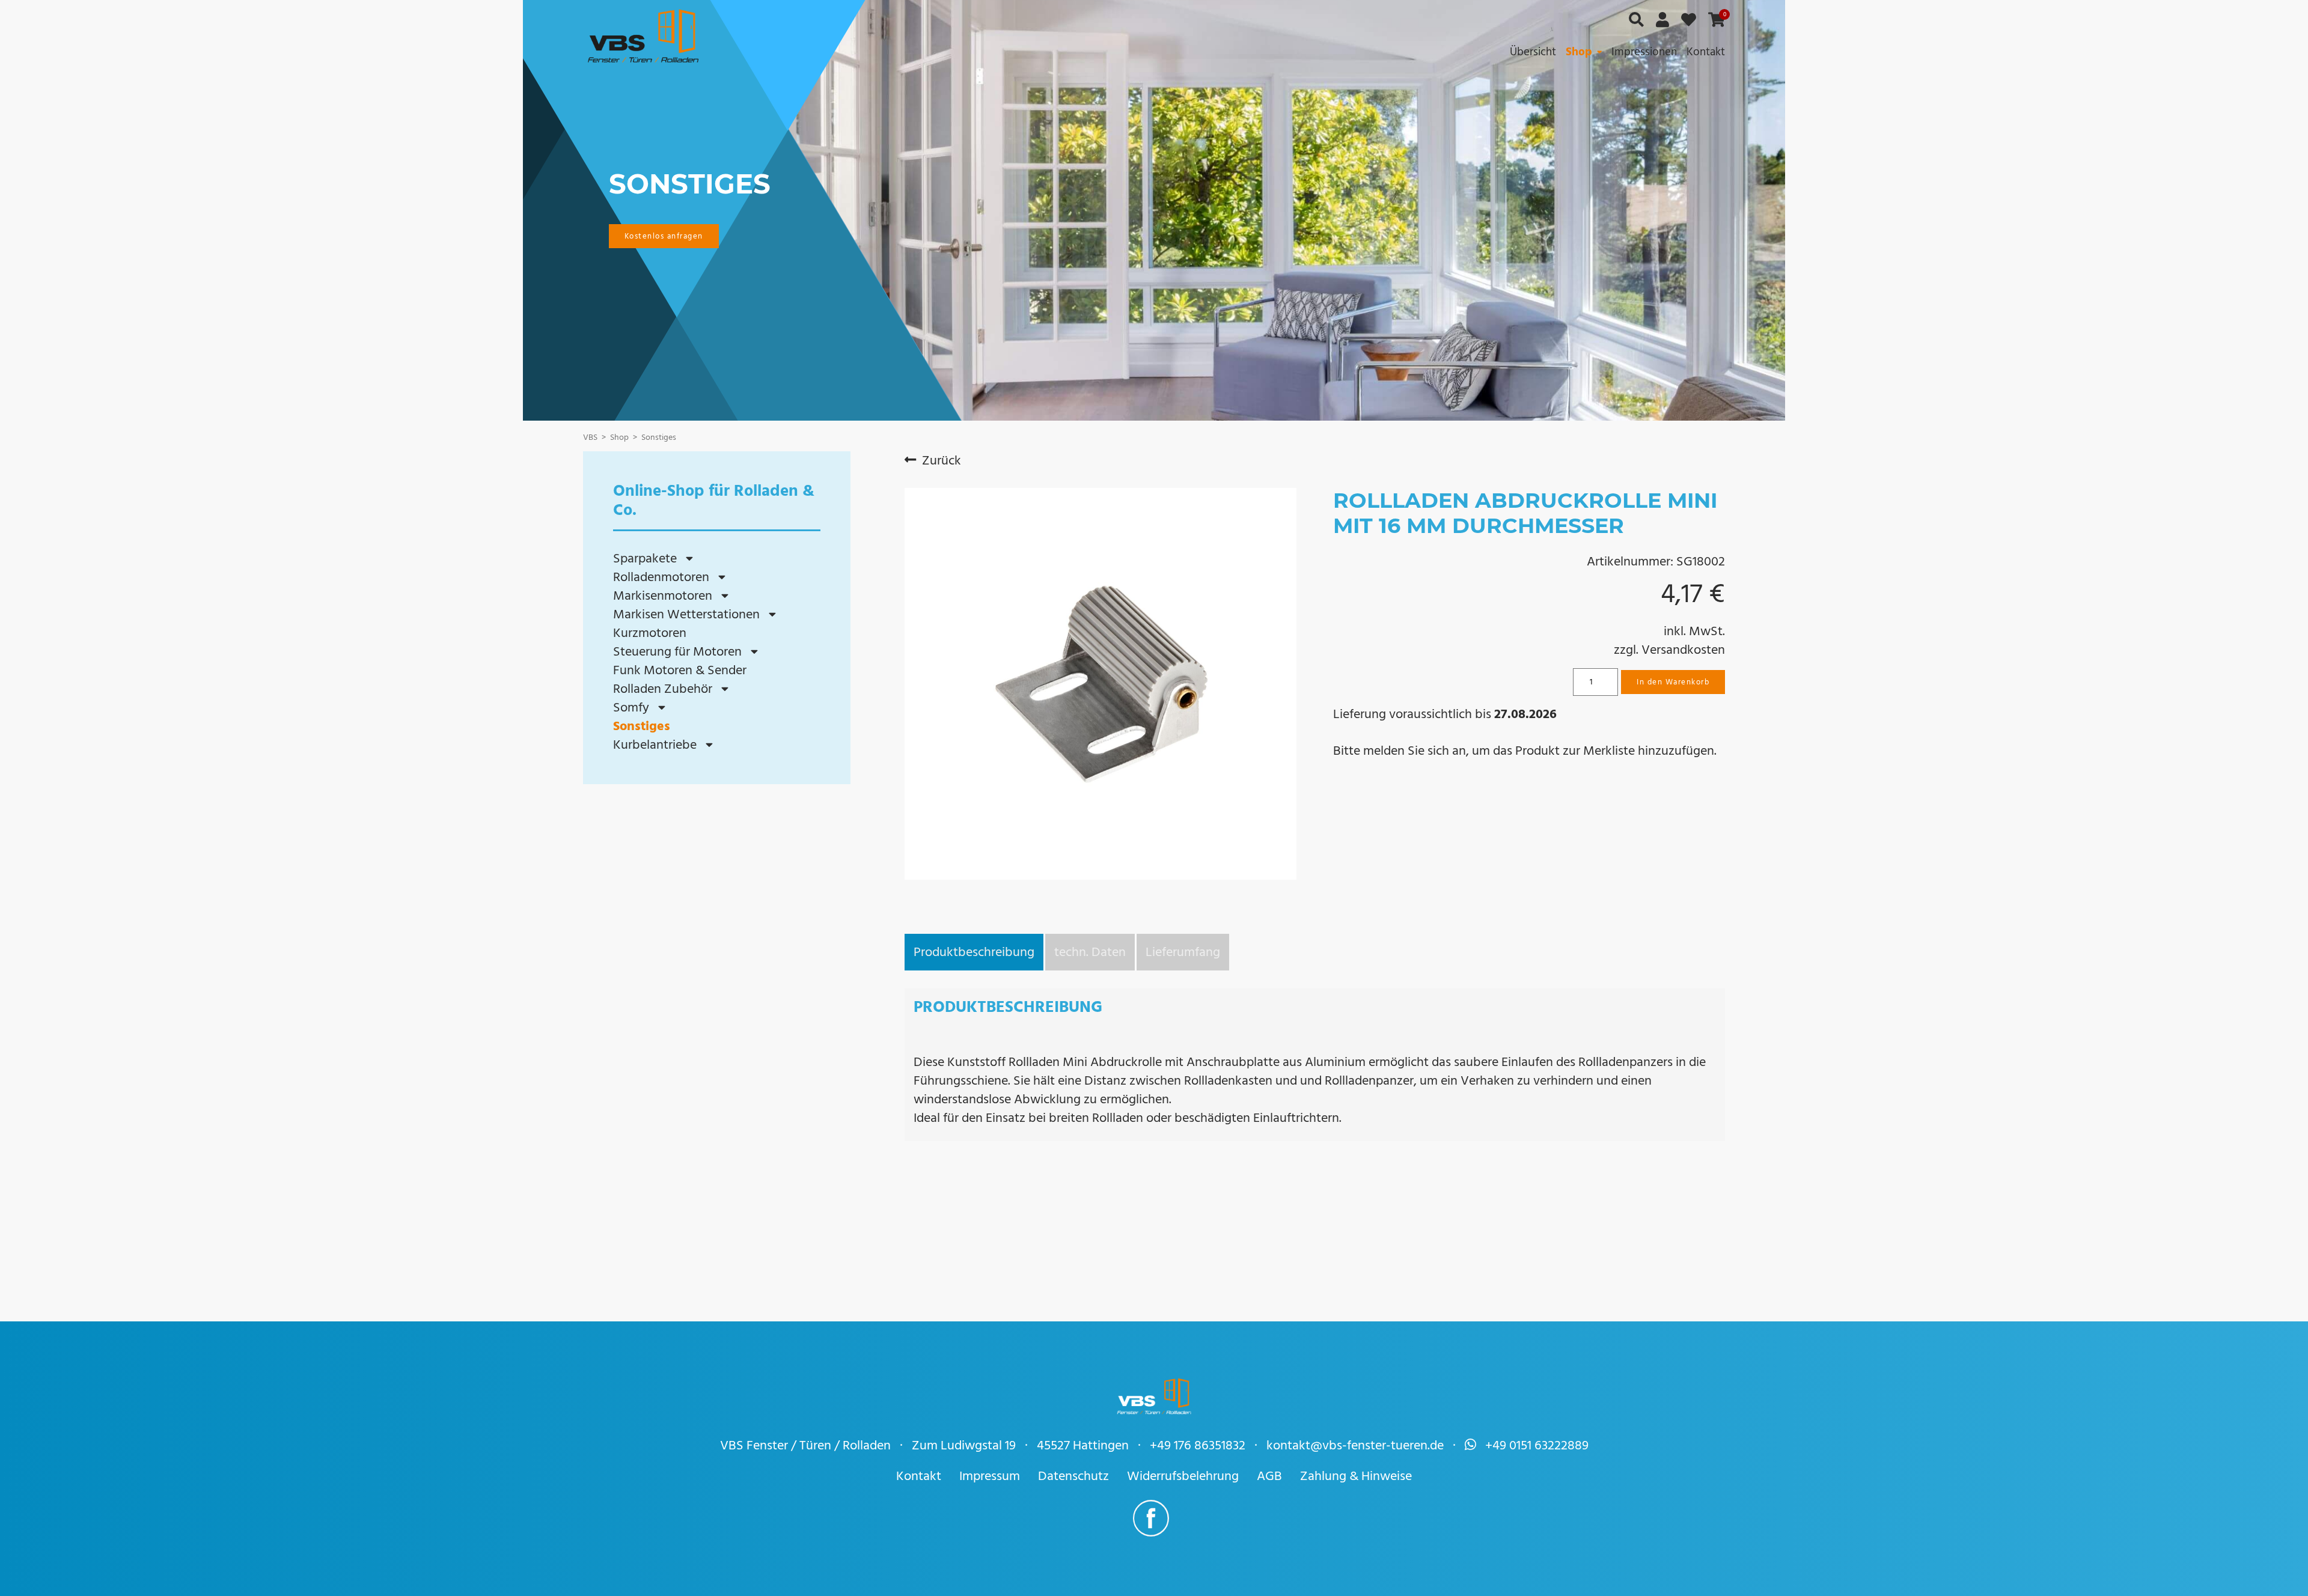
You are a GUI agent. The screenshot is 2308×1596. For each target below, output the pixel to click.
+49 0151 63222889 (1537, 1445)
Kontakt (1706, 52)
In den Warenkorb (1673, 682)
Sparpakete (645, 559)
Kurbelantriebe (655, 745)
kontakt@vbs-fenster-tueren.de (1355, 1445)
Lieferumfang (1183, 952)
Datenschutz (1073, 1476)
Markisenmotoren (663, 596)
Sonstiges (642, 726)
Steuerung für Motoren (677, 652)
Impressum (990, 1476)
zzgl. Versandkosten (1669, 650)
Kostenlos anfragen (664, 236)
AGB (1269, 1476)
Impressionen (1644, 52)
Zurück (942, 461)
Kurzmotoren (650, 633)
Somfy (631, 708)
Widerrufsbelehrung (1183, 1476)
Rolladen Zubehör (663, 689)
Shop (1579, 52)
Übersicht (1533, 52)
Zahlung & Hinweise (1356, 1476)
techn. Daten (1090, 952)
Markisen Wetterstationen (686, 614)
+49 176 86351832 (1198, 1445)
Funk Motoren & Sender (680, 670)
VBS (590, 437)
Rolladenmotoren (661, 577)
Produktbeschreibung (974, 952)
